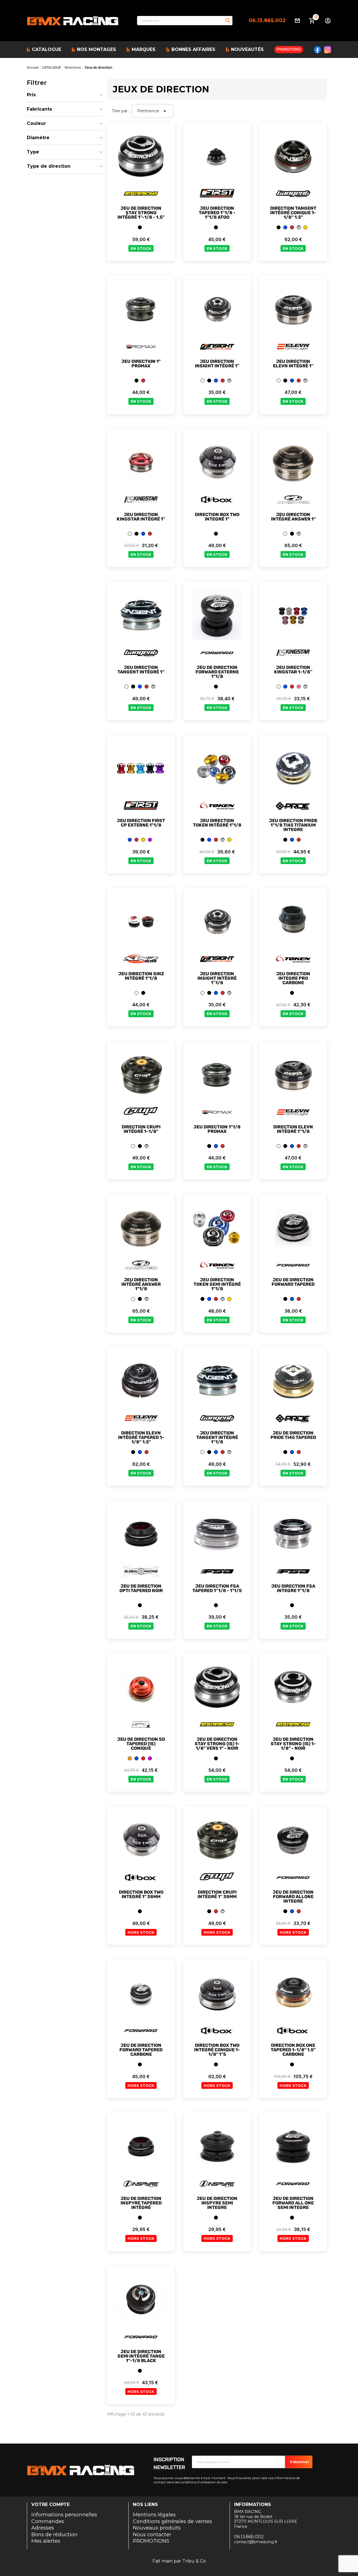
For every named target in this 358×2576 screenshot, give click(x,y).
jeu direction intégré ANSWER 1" (293, 517)
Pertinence (153, 111)
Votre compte (50, 2504)
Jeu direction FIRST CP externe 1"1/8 (141, 823)
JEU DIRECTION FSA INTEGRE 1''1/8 (293, 1588)
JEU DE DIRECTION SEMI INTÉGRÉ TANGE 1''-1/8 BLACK (141, 2356)
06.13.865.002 (267, 20)
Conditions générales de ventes (172, 2521)
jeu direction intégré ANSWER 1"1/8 (141, 1284)
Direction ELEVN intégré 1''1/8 (293, 1129)
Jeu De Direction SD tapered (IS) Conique (141, 1744)
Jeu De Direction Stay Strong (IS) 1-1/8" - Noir (293, 1744)
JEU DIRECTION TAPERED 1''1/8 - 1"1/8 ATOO (217, 213)
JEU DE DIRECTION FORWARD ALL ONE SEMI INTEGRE (293, 2203)
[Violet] (150, 840)
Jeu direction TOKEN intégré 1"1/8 (217, 823)
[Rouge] (292, 227)
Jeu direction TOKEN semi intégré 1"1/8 (217, 1284)
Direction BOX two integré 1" (217, 517)
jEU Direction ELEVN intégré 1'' (293, 364)
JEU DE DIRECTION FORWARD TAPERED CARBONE (141, 2050)
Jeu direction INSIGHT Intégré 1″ (217, 364)
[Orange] (130, 1758)
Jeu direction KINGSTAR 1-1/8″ (293, 670)
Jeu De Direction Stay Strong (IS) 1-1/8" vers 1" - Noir (217, 1744)
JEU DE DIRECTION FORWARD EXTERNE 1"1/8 (217, 672)
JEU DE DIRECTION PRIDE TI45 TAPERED (293, 1435)
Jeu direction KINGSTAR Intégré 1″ (141, 517)
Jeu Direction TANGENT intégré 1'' (141, 670)
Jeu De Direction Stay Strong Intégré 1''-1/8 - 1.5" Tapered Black (141, 215)
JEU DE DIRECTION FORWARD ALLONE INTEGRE (293, 1897)
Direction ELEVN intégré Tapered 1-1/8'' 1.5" (141, 1438)
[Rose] (299, 687)
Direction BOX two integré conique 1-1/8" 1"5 (217, 2050)
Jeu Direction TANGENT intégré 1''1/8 (217, 1438)
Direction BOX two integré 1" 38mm (141, 1894)
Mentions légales (154, 2515)
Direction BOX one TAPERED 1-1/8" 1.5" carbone (293, 2050)
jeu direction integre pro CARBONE (293, 978)
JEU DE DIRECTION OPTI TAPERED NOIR (141, 1588)
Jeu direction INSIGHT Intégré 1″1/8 (217, 978)
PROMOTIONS (151, 2541)
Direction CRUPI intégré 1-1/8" (141, 1129)
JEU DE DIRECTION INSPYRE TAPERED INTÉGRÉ (141, 2203)
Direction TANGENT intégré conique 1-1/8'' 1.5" (293, 213)
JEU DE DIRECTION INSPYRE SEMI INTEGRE (217, 2203)
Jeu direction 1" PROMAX (141, 364)
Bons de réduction (54, 2535)
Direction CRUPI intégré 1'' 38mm (217, 1894)
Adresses (43, 2528)
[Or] (305, 227)
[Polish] (299, 227)
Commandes (48, 2521)
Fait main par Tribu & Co (179, 2561)
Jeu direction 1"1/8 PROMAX (217, 1129)
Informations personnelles (64, 2515)
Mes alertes (46, 2541)
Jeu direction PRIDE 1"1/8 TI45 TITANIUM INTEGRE (293, 825)
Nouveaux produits (157, 2528)
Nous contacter (152, 2535)
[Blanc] (202, 381)
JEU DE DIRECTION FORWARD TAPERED (293, 1282)
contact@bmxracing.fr (256, 2542)
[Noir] (140, 227)
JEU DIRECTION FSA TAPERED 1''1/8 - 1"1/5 (217, 1588)
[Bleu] (285, 227)
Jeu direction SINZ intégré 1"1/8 (141, 976)
